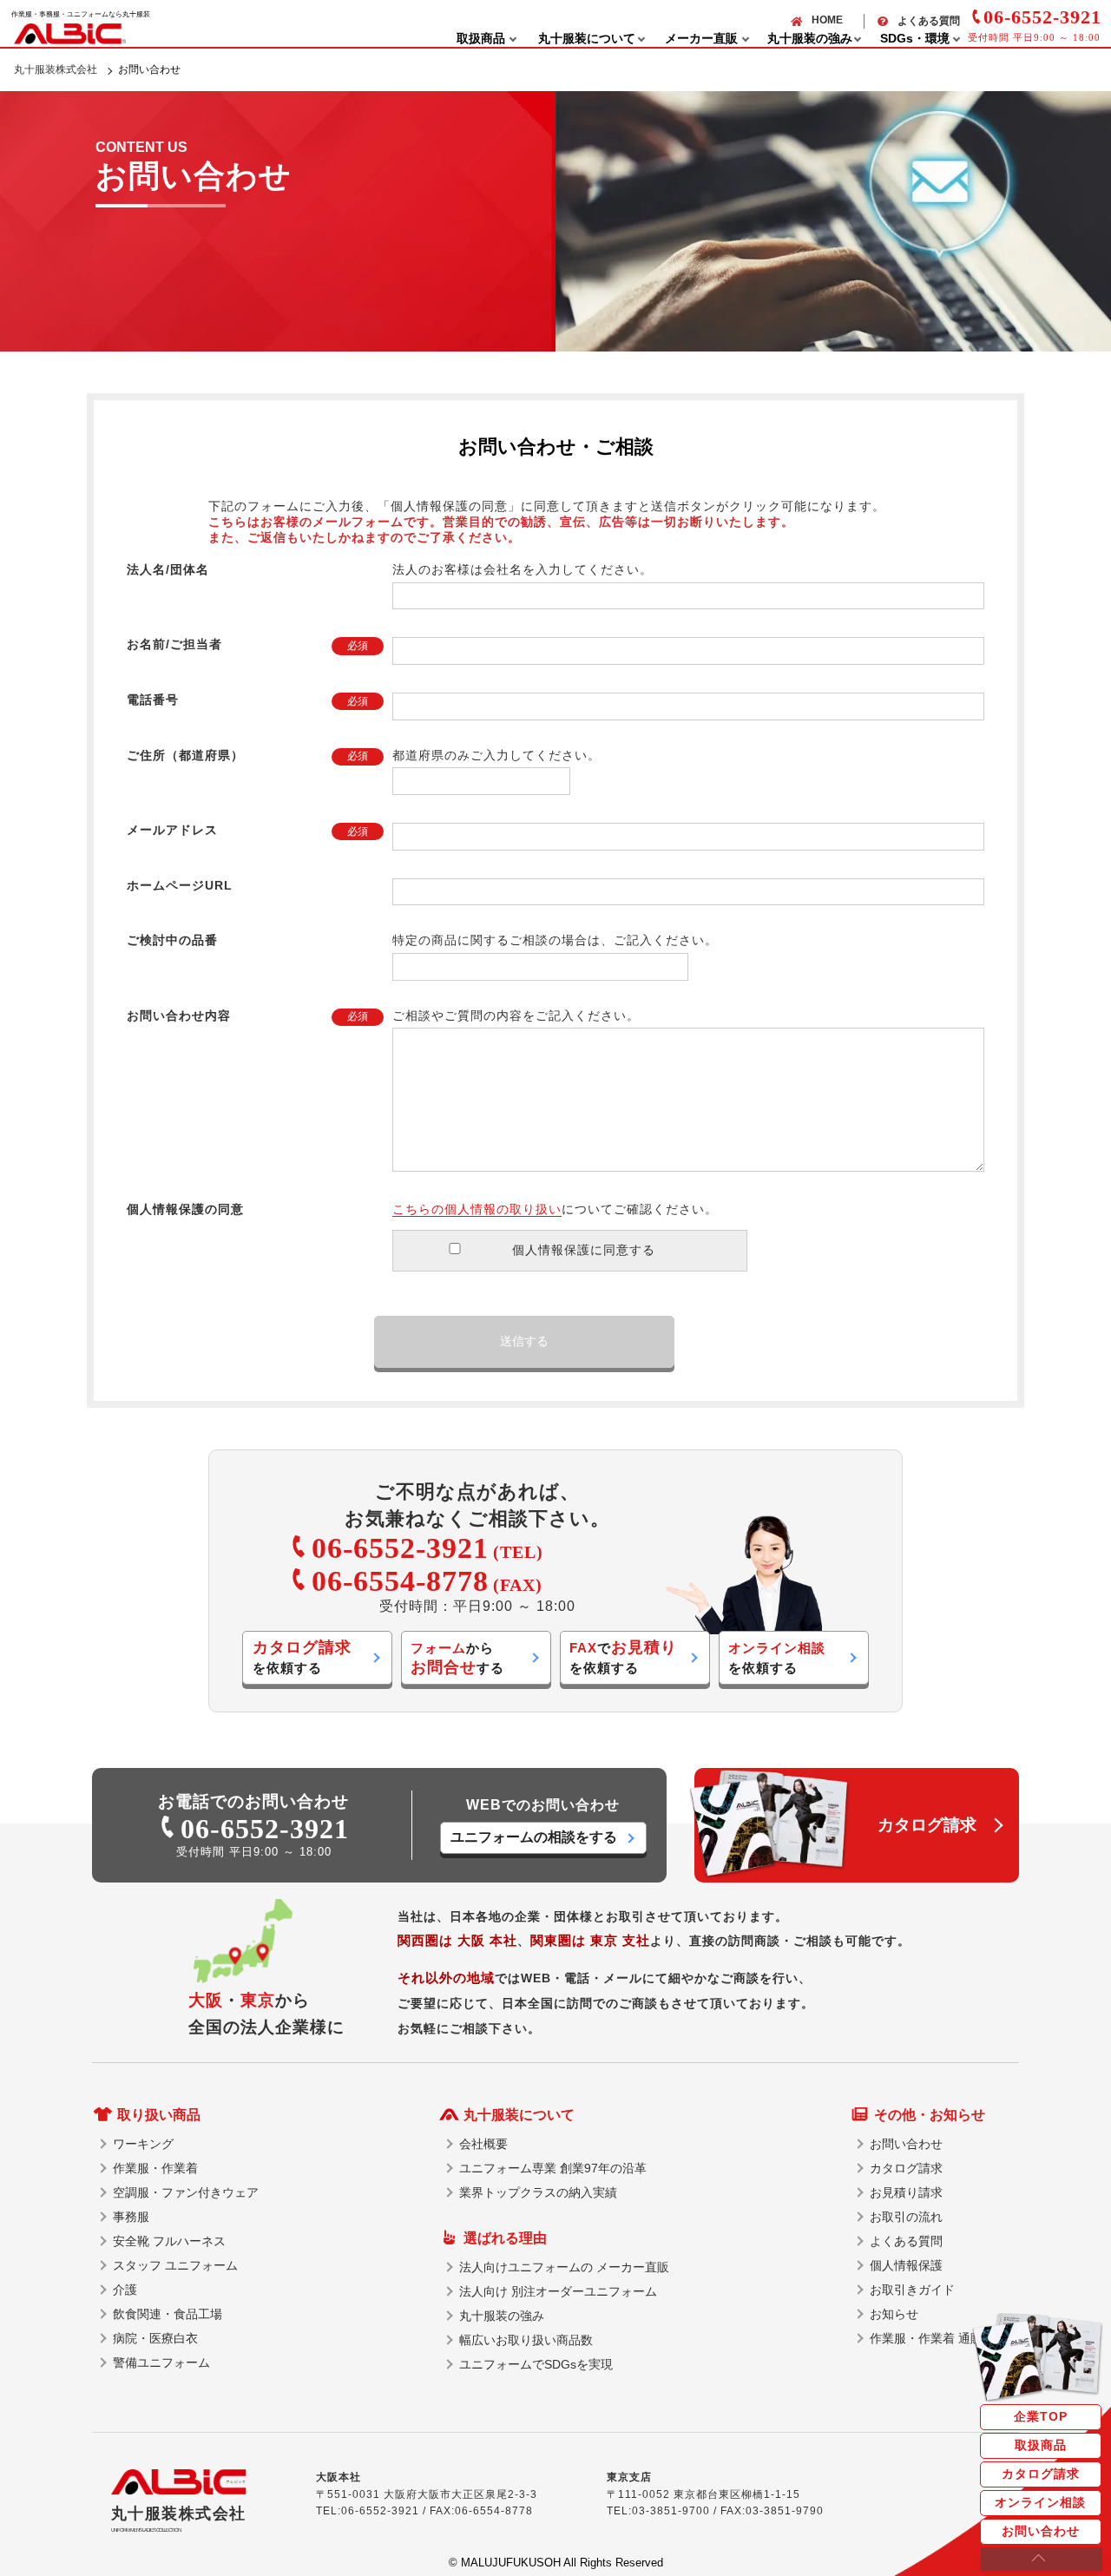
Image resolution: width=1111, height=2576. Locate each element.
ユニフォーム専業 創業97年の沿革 (553, 2168)
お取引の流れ (906, 2217)
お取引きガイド (912, 2290)
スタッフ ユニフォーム (175, 2265)
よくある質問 (929, 21)
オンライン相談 (1040, 2502)
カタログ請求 (1041, 2474)
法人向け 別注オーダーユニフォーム (558, 2291)
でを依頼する (623, 1657)
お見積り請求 (906, 2192)
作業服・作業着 (155, 2168)
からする (457, 1658)
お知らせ (894, 2314)
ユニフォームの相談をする (534, 1837)
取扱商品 (1041, 2445)
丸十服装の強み (502, 2316)
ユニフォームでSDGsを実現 (536, 2364)
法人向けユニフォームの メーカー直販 (564, 2267)
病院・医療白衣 (155, 2338)
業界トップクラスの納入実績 (538, 2192)
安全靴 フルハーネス (169, 2241)
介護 (125, 2290)
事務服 (131, 2217)
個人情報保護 (906, 2265)
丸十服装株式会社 (56, 69)
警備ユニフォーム (161, 2362)
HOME (827, 20)
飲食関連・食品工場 (168, 2314)
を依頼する (302, 1657)
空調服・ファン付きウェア (186, 2192)
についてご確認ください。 (555, 1209)
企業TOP (1041, 2416)
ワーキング (143, 2144)
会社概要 (483, 2144)
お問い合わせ (1041, 2531)
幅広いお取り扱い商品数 (526, 2340)
